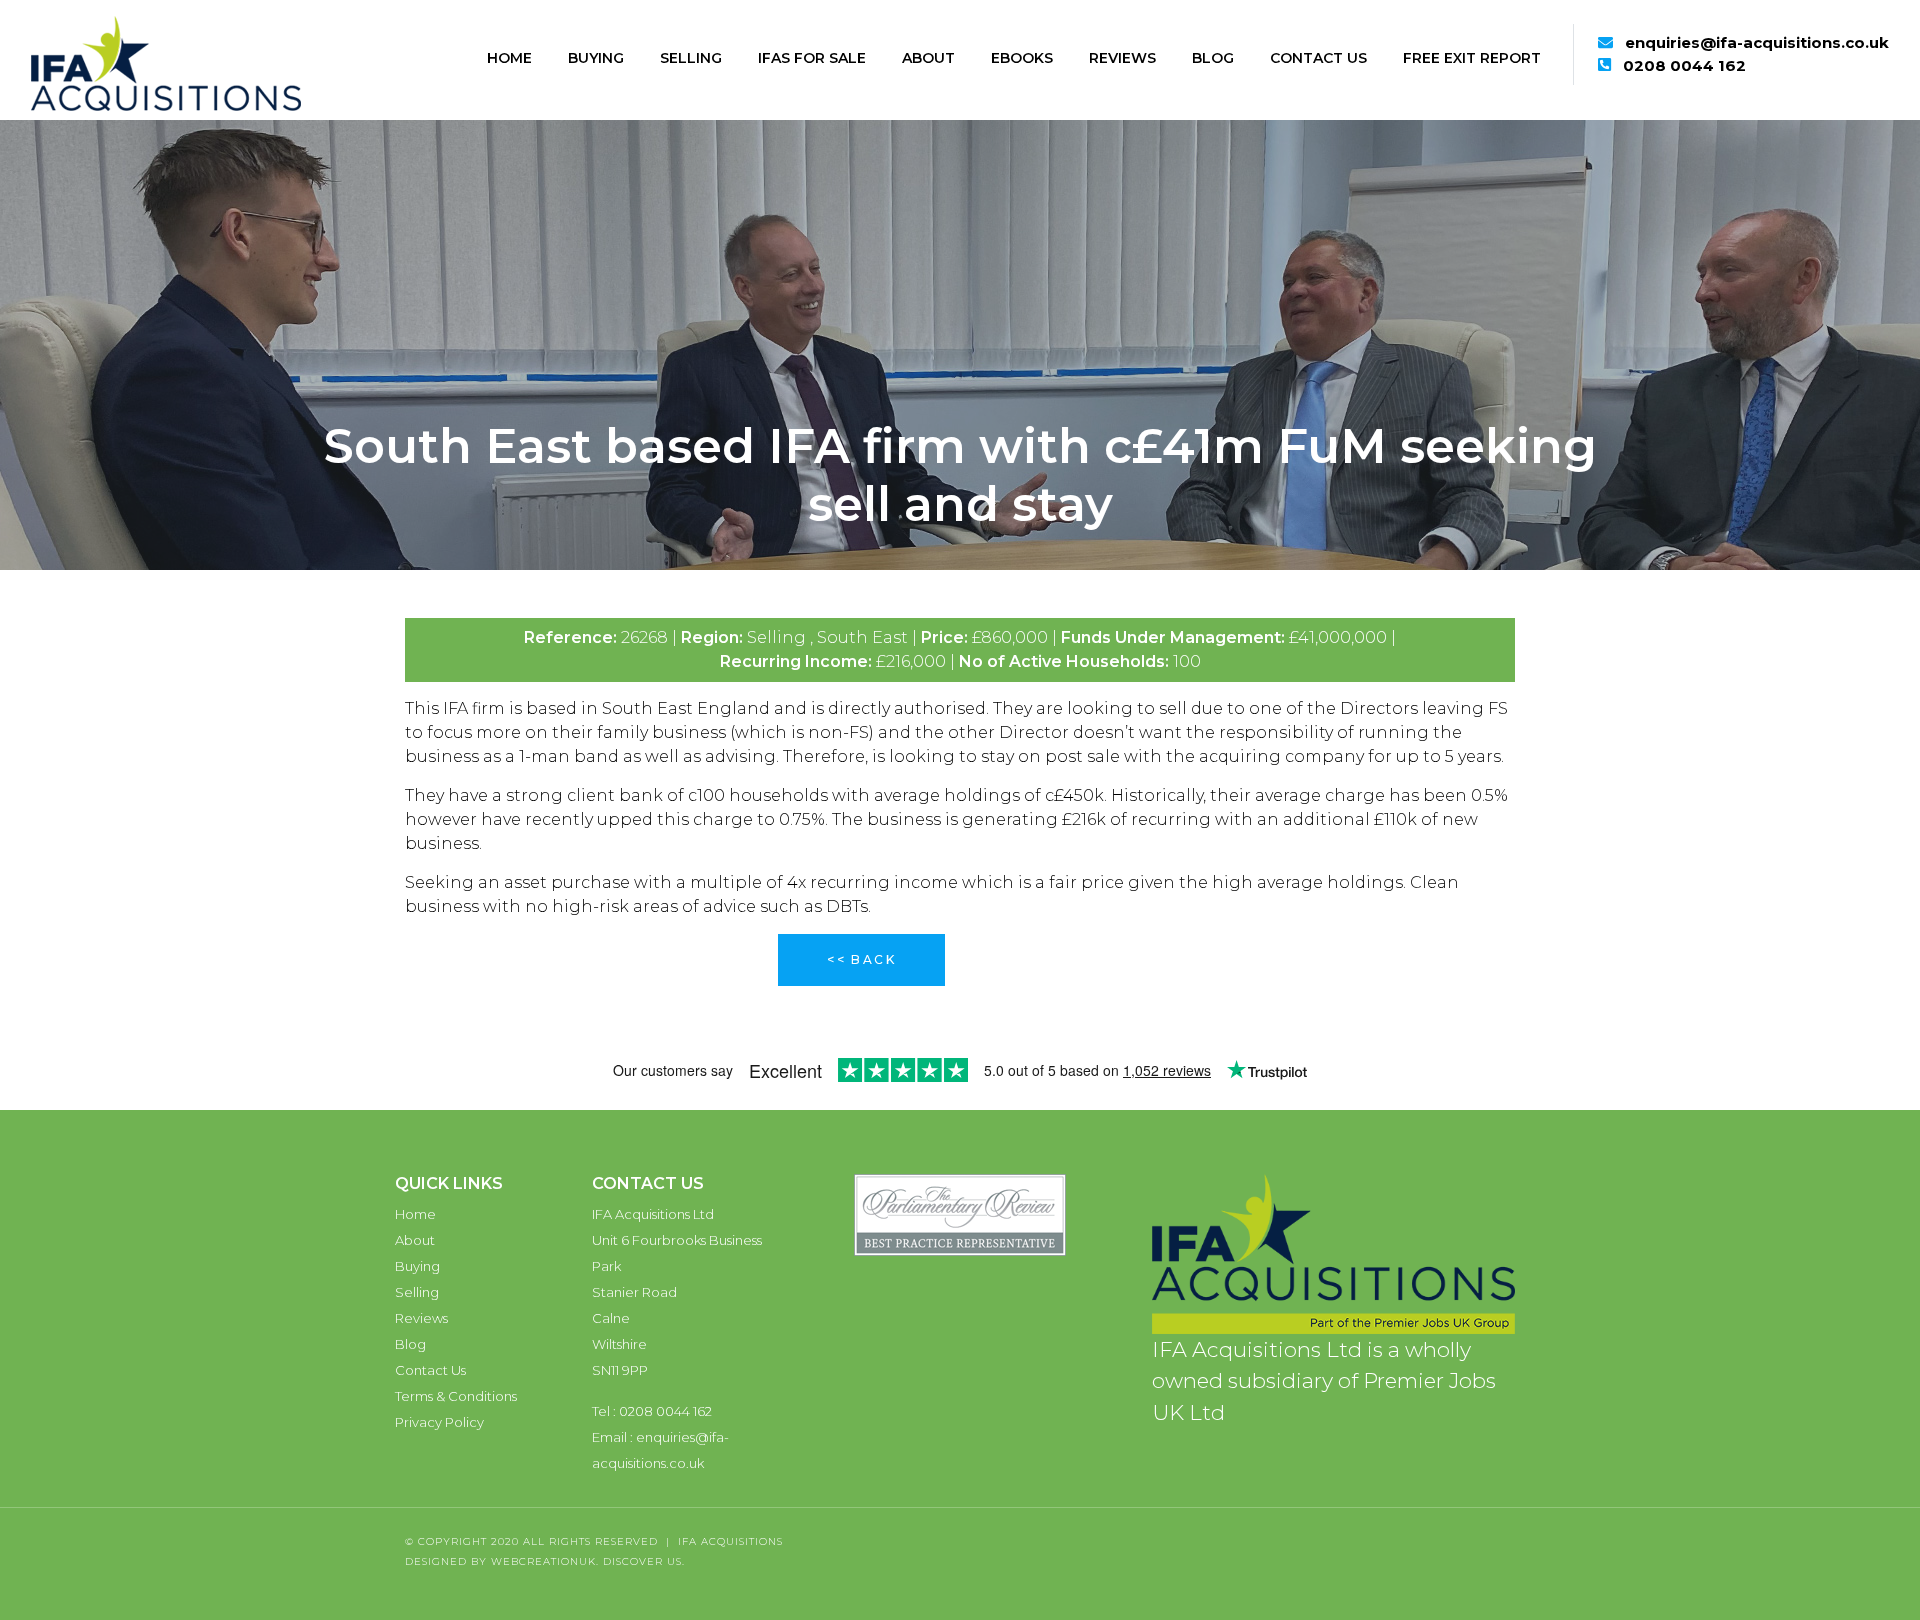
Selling (691, 58)
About (928, 58)
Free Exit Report (1472, 58)
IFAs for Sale (812, 58)
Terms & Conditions (456, 1396)
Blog (1213, 58)
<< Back (861, 959)
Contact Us (1318, 58)
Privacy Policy (439, 1422)
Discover (633, 1561)
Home (509, 58)
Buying (596, 58)
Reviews (1122, 58)
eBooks (1022, 58)
